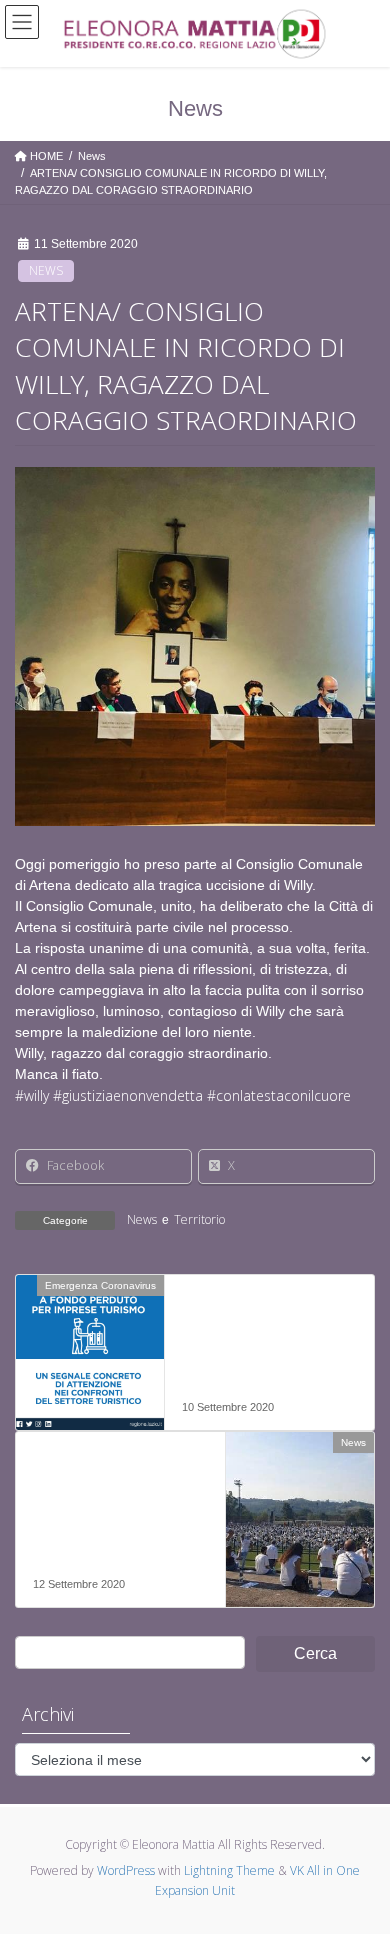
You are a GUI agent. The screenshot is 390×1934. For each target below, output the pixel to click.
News (46, 270)
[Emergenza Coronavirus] (90, 1348)
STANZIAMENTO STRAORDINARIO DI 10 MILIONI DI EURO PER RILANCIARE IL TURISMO (256, 1352)
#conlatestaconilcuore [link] (279, 1095)
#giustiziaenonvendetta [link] (128, 1095)
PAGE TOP (360, 1858)
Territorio (199, 1219)
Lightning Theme (229, 1870)
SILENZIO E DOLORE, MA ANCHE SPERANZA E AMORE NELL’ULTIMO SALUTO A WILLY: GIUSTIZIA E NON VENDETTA (118, 1518)
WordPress (126, 1870)
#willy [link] (32, 1095)
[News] (300, 1506)
